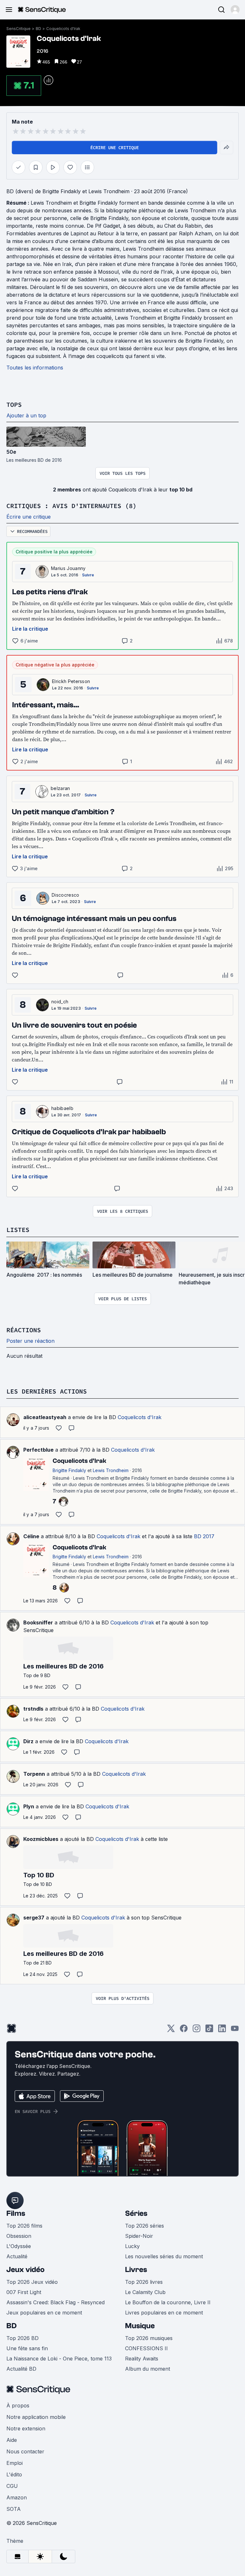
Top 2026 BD (22, 2338)
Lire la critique (30, 629)
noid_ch (60, 1002)
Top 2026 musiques (149, 2338)
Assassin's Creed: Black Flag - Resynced (56, 2302)
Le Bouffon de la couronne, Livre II (168, 2302)
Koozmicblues (41, 1839)
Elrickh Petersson (71, 681)
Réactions (24, 1330)
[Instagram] (197, 2030)
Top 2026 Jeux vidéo (32, 2282)
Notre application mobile (36, 2417)
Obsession (19, 2236)
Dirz (28, 1741)
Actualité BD (21, 2369)
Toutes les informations (35, 368)
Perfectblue (38, 1450)
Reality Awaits (142, 2359)
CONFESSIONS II (146, 2348)
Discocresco (66, 895)
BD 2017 (204, 1536)
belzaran (60, 788)
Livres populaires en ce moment (164, 2313)
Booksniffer (38, 1622)
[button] (235, 10)
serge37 (34, 1918)
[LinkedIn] (222, 2030)
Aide (12, 2440)
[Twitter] (171, 2030)
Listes (18, 1230)
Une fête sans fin (27, 2348)
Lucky (132, 2246)
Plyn (29, 1806)
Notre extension (26, 2428)
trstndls (33, 1709)
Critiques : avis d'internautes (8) (71, 506)
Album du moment (148, 2369)
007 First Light (24, 2292)
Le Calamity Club (145, 2292)
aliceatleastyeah (45, 1417)
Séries (136, 2213)
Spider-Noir (139, 2236)
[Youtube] (235, 2030)
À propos (18, 2405)
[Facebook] (184, 2030)
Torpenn (34, 1774)
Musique (140, 2326)
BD (38, 29)
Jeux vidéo (26, 2270)
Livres (136, 2270)
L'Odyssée (19, 2246)
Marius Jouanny (68, 568)
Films (16, 2213)
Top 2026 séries (145, 2226)
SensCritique (19, 29)
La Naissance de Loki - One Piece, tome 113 (59, 2359)
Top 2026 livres (144, 2282)
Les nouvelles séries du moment (164, 2256)
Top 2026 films (24, 2226)
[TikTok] (209, 2030)
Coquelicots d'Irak (63, 29)
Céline (31, 1536)
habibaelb (62, 1108)
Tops (14, 404)
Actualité (17, 2256)
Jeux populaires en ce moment (44, 2313)
